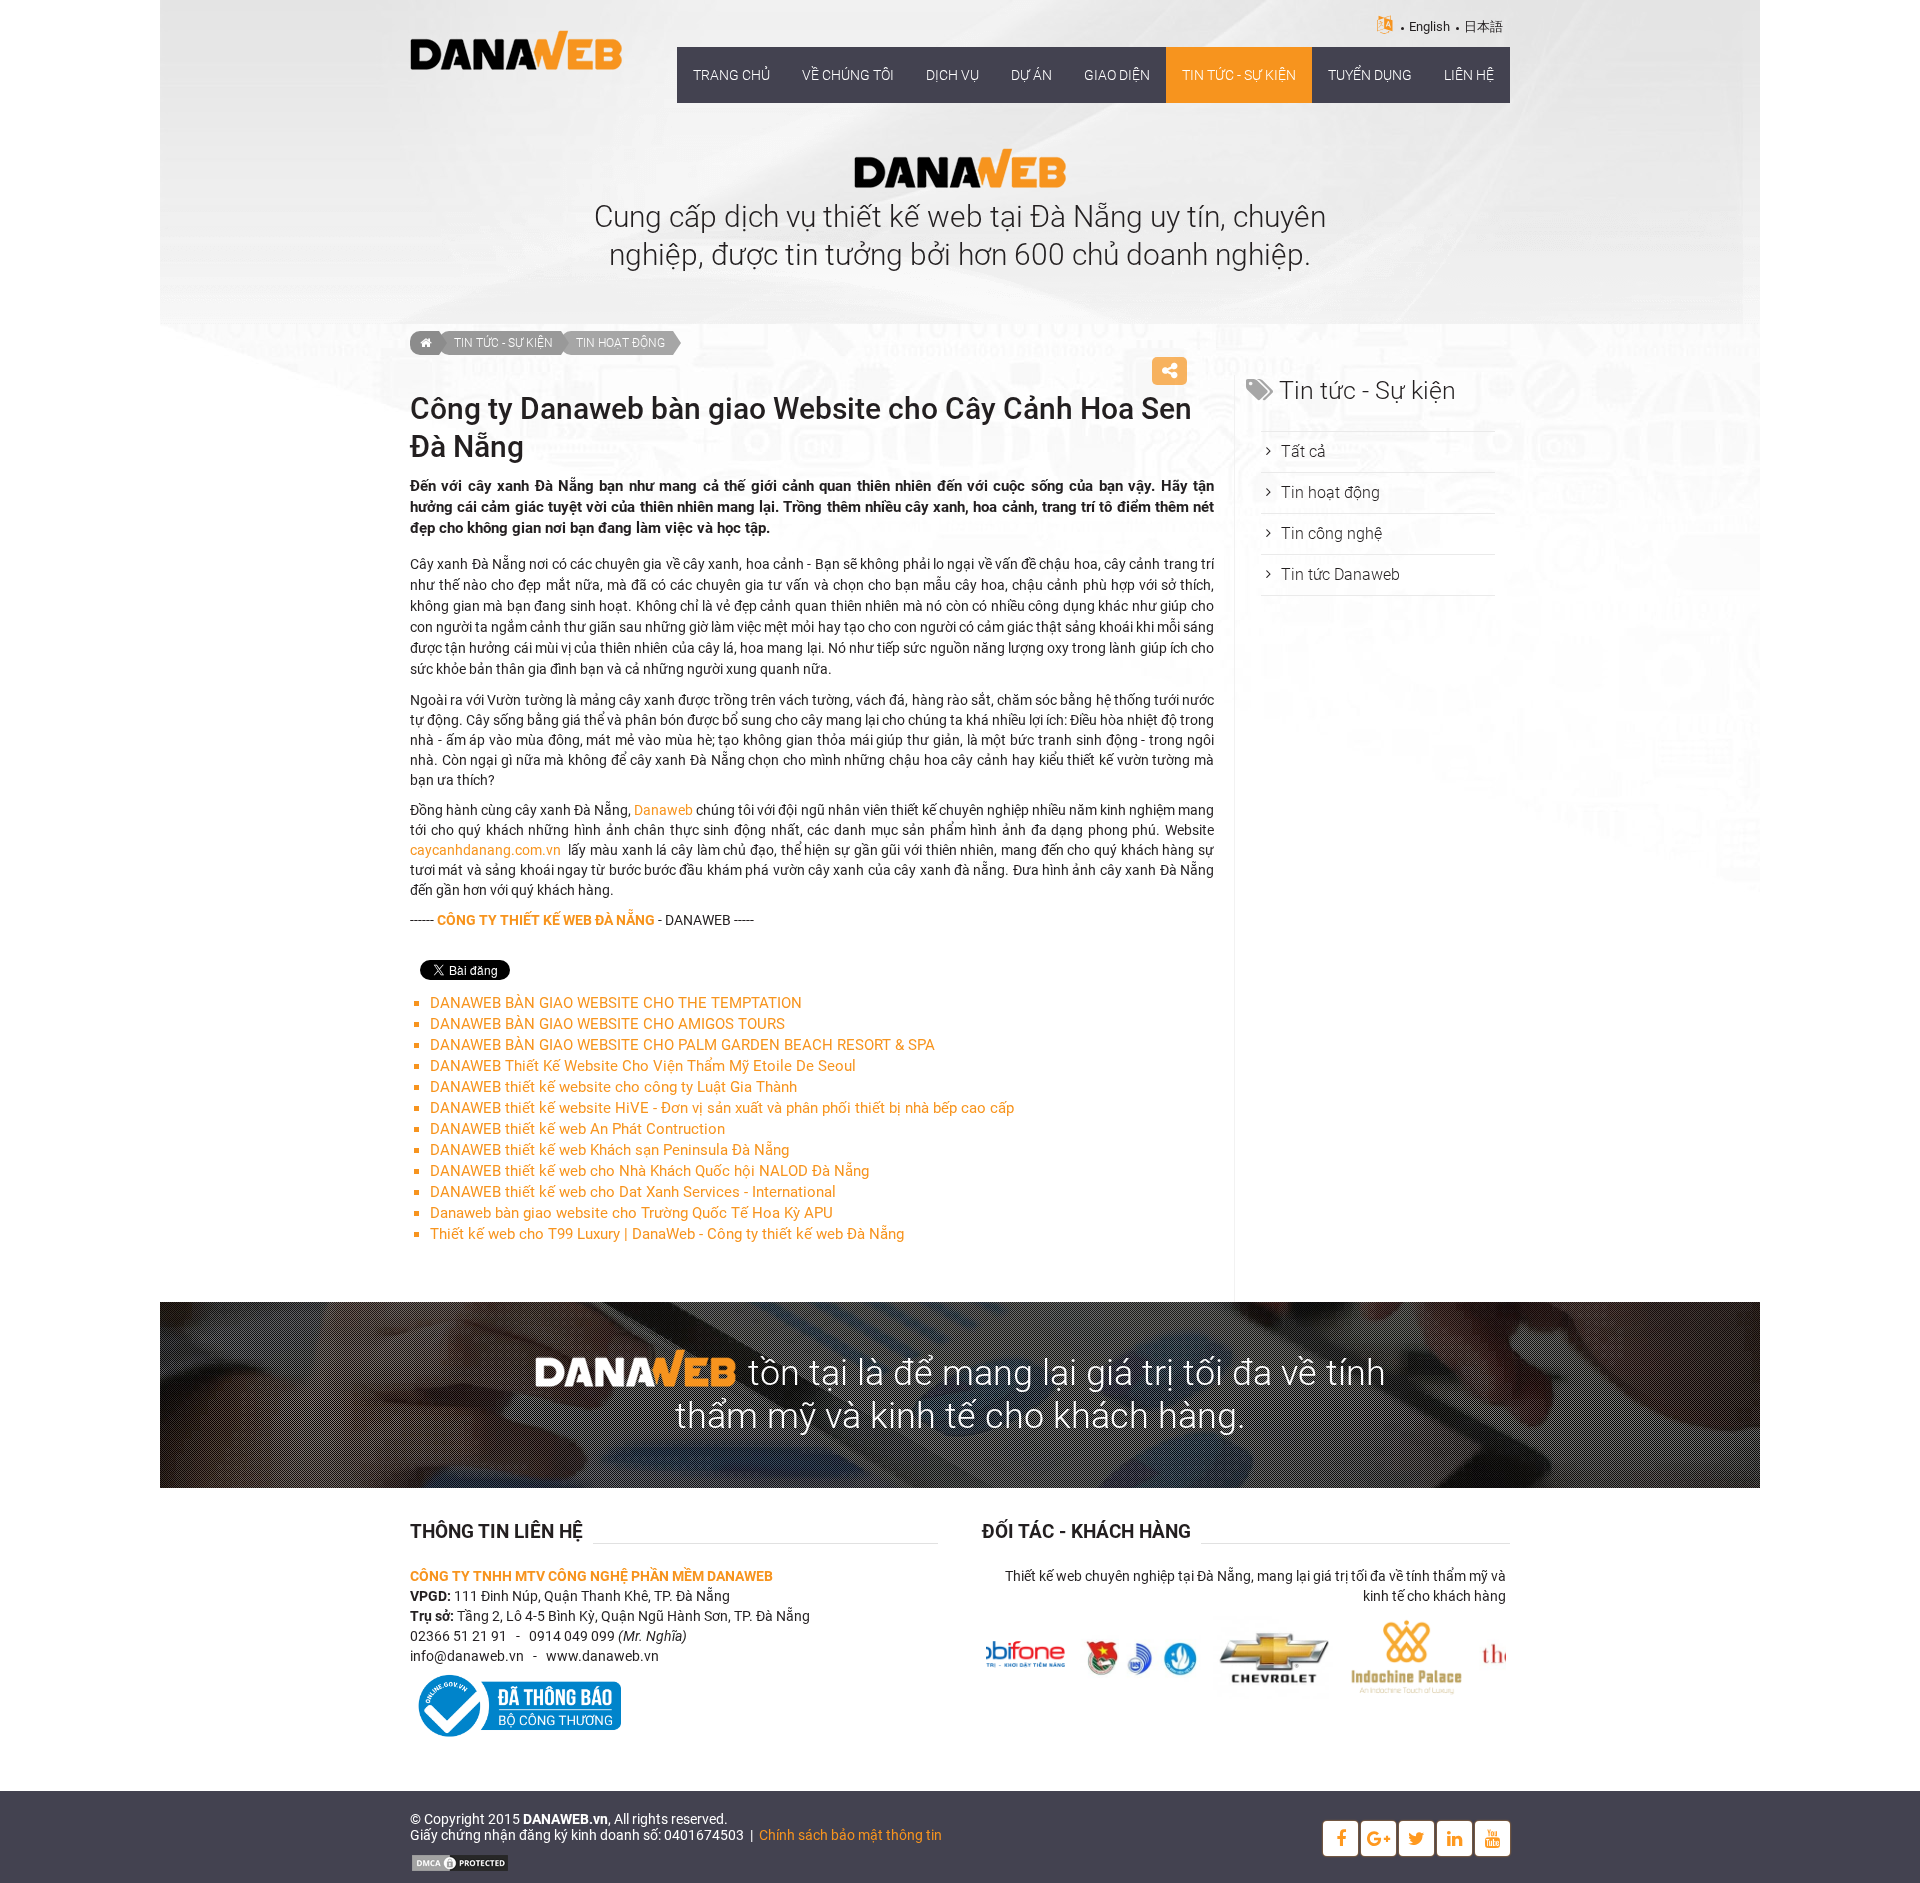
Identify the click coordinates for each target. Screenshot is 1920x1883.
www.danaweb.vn (602, 1656)
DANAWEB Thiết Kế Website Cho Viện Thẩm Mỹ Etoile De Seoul (643, 1066)
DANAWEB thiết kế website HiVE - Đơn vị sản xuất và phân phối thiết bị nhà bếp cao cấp (722, 1108)
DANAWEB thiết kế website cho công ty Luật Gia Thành (613, 1087)
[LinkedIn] (1454, 1838)
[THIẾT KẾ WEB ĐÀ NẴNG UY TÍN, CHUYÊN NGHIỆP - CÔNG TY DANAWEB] (516, 49)
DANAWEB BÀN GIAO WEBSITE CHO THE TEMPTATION (616, 1003)
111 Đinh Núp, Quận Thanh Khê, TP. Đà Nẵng (592, 1596)
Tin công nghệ (1331, 533)
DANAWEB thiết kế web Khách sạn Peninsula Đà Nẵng (609, 1150)
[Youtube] (1492, 1838)
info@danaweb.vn (467, 1656)
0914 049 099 (572, 1636)
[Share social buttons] (1169, 371)
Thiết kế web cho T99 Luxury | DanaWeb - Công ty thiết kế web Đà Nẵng (667, 1234)
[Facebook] (1340, 1838)
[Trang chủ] (424, 343)
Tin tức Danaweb (1340, 574)
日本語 (1483, 26)
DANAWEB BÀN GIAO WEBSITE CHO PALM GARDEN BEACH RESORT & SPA (682, 1045)
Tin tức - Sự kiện (503, 343)
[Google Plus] (1378, 1838)
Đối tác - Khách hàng (1086, 1531)
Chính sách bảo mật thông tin (850, 1835)
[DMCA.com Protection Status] (460, 1862)
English (1429, 26)
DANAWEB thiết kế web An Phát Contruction (577, 1129)
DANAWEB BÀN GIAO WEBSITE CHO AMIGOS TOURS (607, 1024)
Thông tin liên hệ (496, 1531)
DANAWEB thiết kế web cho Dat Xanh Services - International (633, 1192)
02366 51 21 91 (458, 1636)
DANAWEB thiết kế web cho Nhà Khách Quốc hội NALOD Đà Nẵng (649, 1171)
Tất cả (1303, 451)
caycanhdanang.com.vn (485, 850)
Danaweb (665, 810)
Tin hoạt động (620, 343)
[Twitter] (1416, 1838)
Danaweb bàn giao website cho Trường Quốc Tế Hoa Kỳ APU (631, 1213)
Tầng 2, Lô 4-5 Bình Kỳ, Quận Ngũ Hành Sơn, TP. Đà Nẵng (633, 1616)
